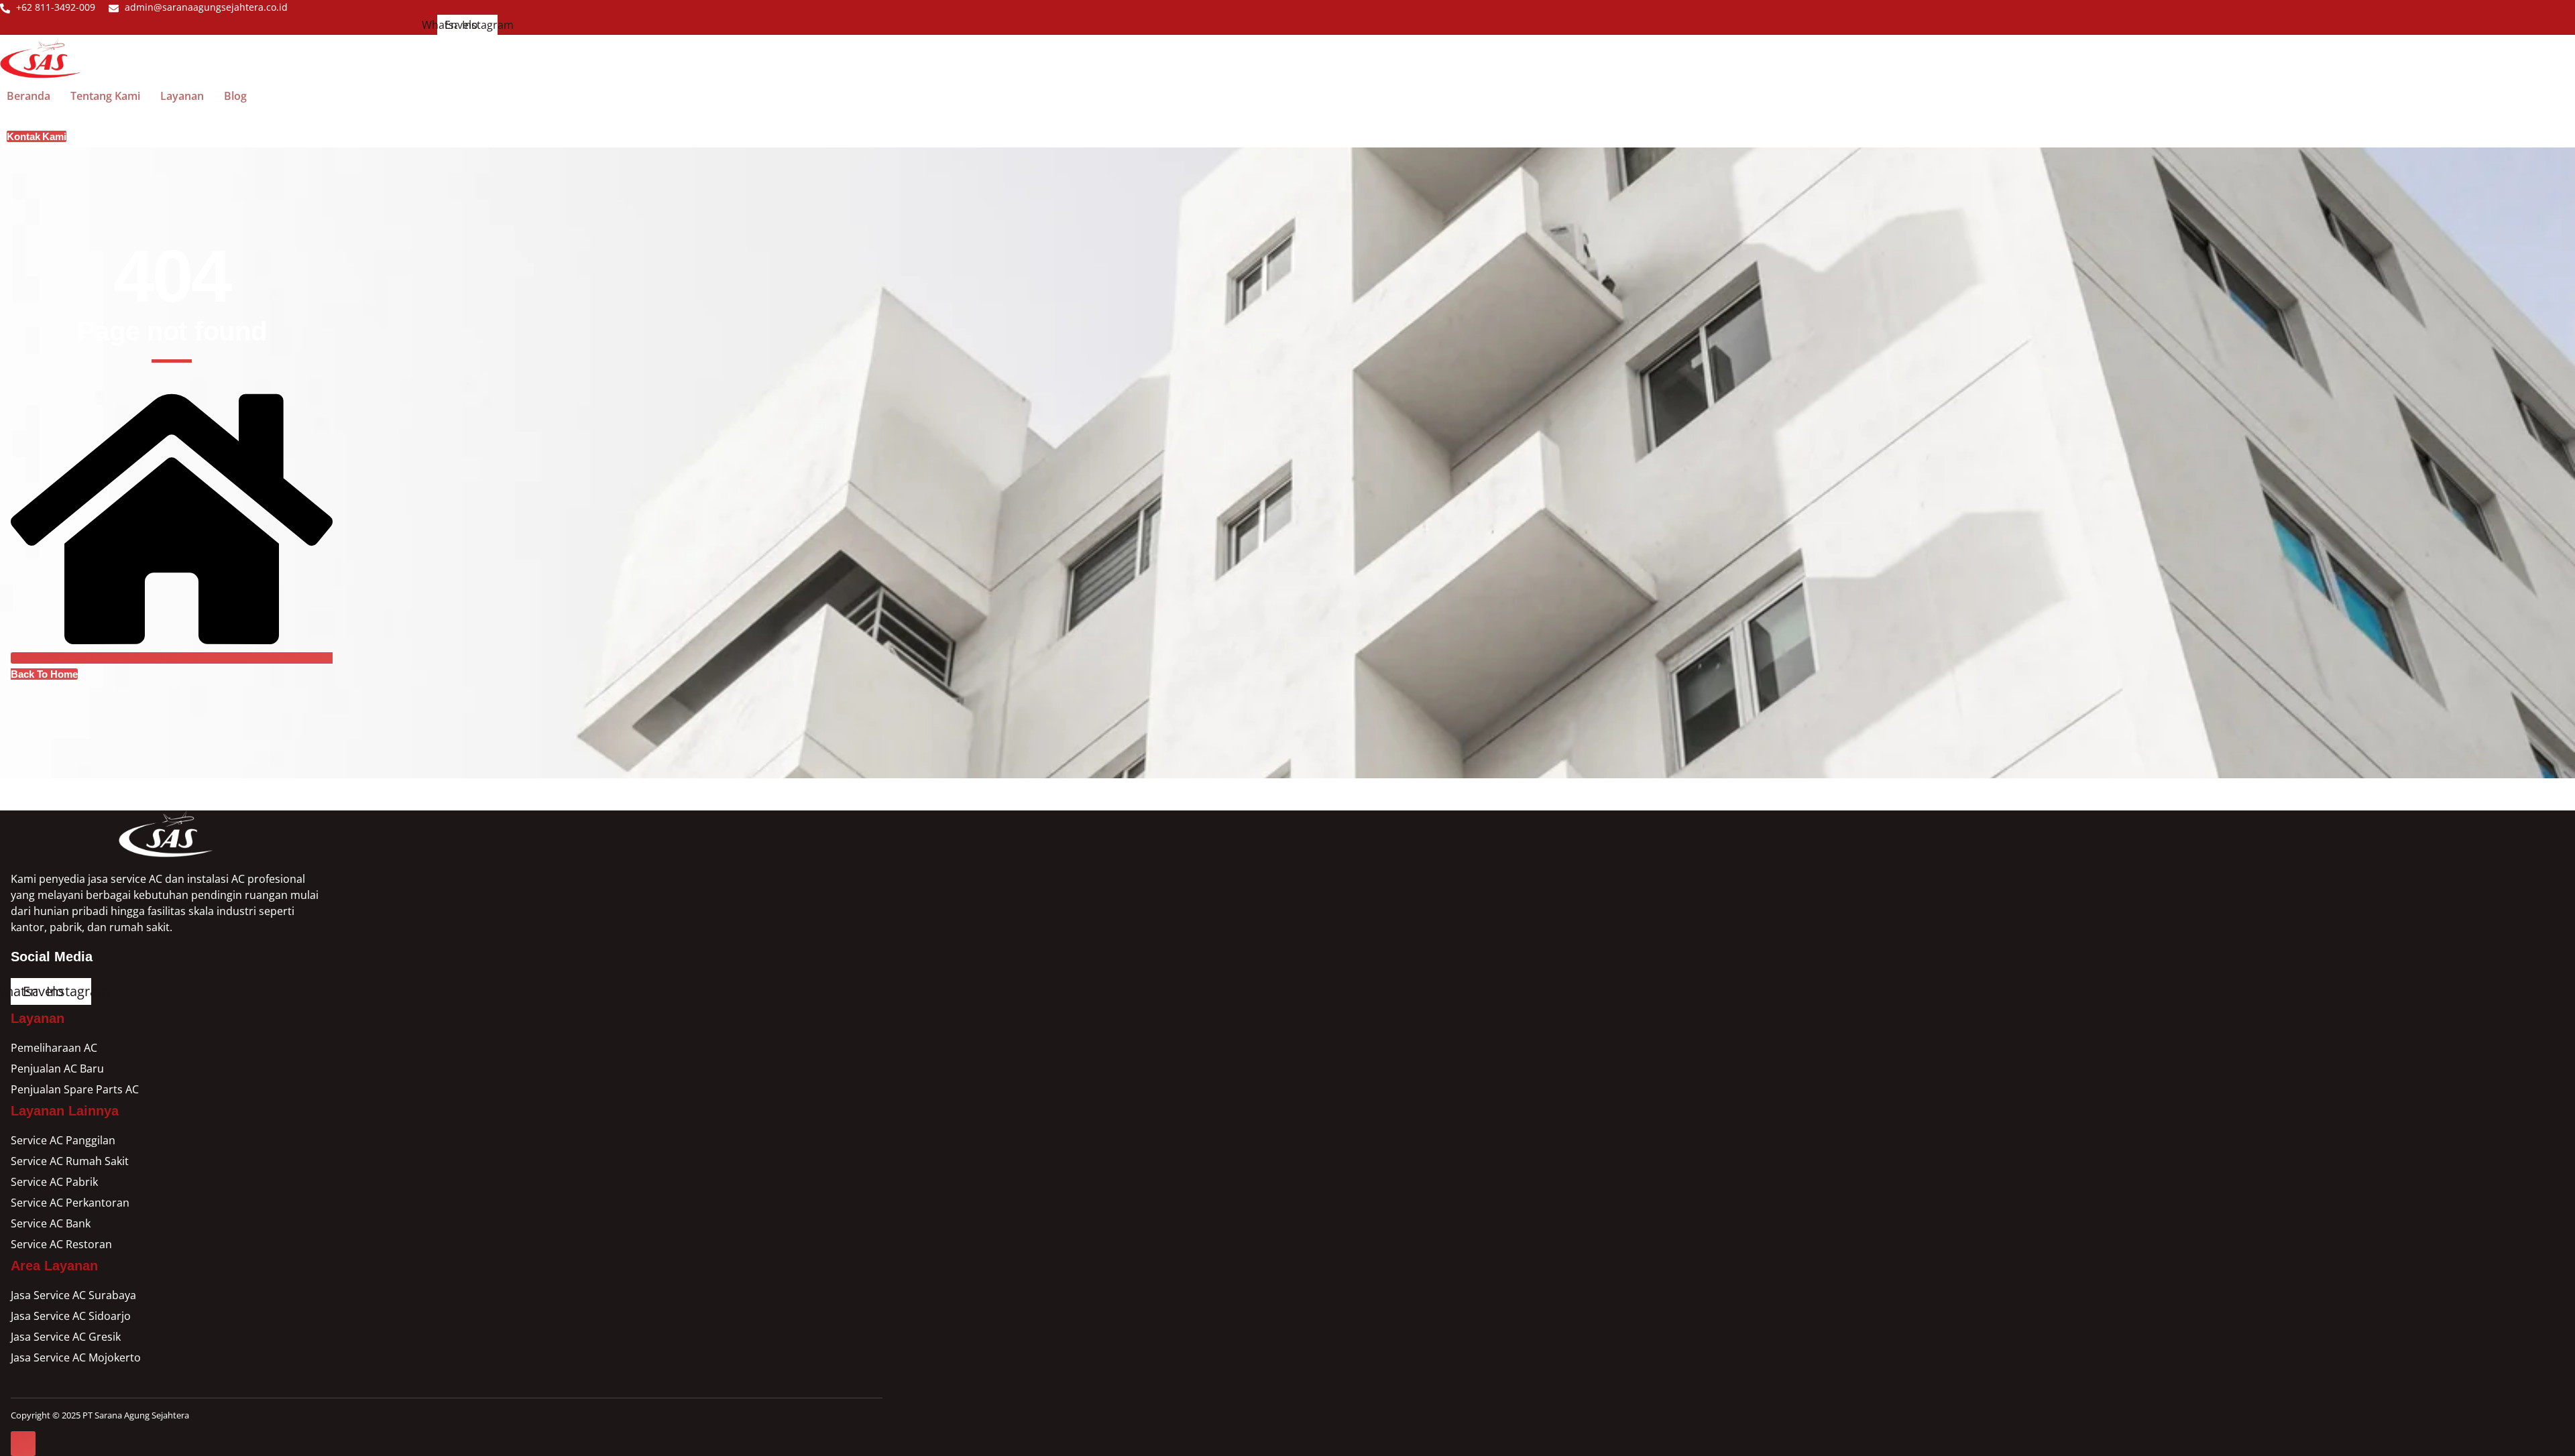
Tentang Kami (105, 96)
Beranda (28, 96)
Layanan (182, 96)
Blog (235, 96)
